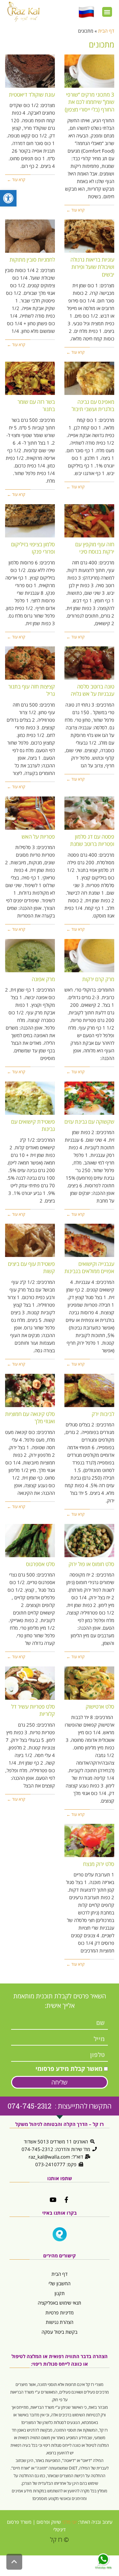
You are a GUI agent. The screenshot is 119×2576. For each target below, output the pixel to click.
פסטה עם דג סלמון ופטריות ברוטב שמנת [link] (92, 840)
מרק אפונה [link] (43, 979)
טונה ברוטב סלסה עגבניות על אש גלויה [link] (93, 690)
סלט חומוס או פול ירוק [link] (91, 1564)
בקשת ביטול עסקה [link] (60, 2332)
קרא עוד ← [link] (75, 210)
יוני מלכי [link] (69, 2522)
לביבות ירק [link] (103, 1414)
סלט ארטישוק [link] (100, 1707)
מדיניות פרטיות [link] (60, 2313)
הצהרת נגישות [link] (60, 2322)
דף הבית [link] (60, 2274)
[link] (8, 198)
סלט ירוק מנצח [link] (99, 1864)
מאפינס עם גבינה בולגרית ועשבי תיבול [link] (93, 406)
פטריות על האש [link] (38, 837)
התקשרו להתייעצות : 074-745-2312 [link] (60, 2106)
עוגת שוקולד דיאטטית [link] (32, 95)
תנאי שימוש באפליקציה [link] (60, 2303)
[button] (107, 12)
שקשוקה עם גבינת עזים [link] (89, 1122)
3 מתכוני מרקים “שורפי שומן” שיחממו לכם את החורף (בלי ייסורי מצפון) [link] (89, 102)
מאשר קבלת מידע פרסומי (69, 2069)
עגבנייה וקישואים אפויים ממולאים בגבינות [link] (89, 1268)
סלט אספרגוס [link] (40, 1564)
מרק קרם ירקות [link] (98, 979)
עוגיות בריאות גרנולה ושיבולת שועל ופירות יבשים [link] (92, 267)
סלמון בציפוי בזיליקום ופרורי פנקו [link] (33, 548)
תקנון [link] (60, 2293)
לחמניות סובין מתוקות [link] (32, 260)
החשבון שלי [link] (60, 2283)
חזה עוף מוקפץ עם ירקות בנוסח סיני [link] (95, 548)
